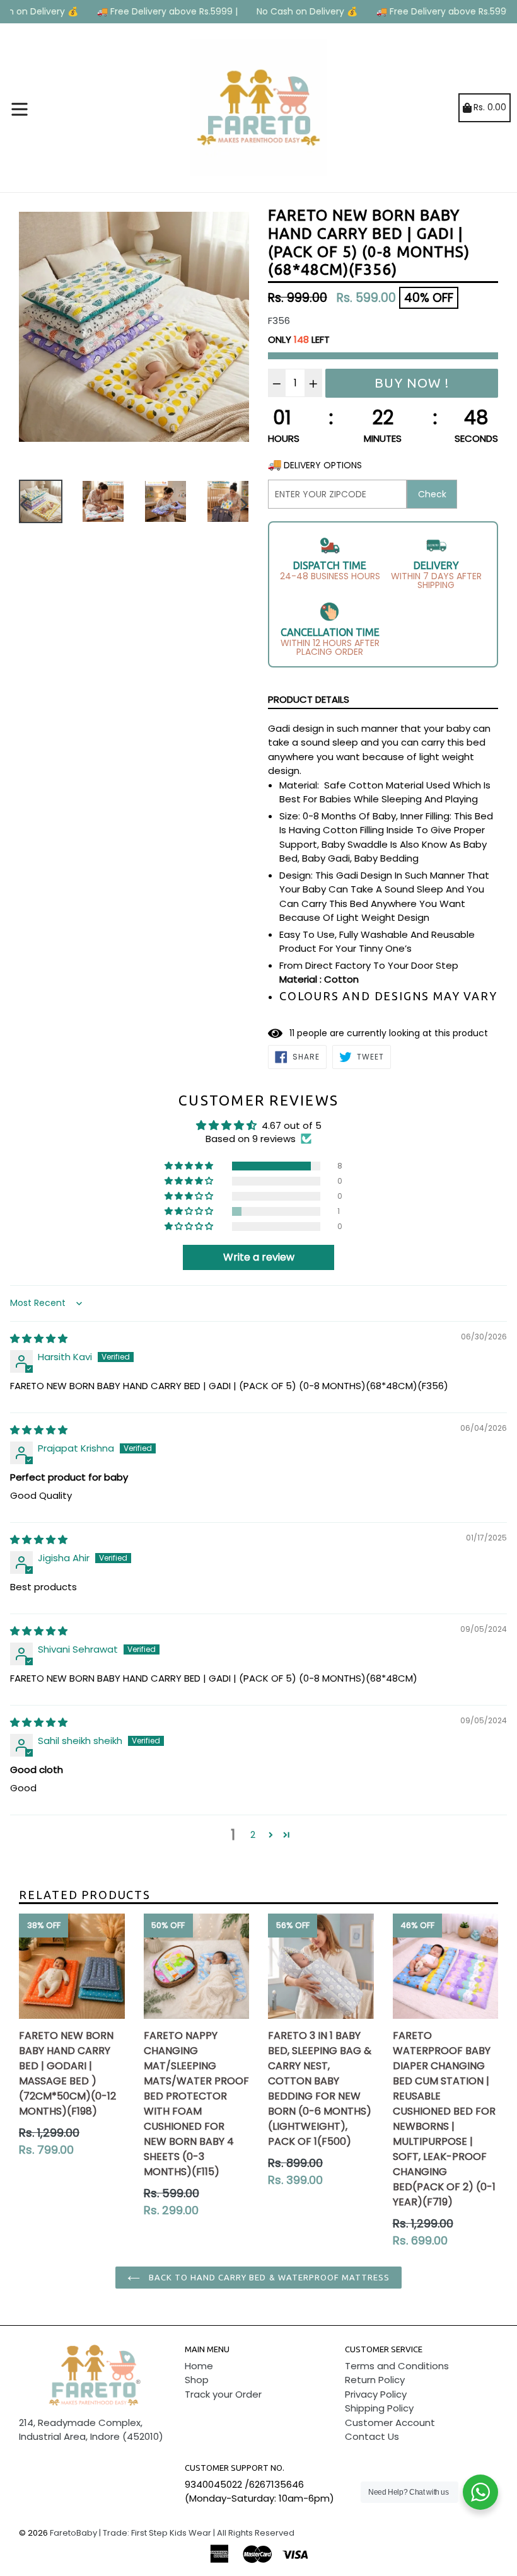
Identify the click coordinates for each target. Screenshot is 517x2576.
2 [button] (253, 1834)
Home (199, 2366)
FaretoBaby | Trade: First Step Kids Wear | (132, 2533)
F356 (279, 321)
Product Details (309, 699)
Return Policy (375, 2380)
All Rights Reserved (256, 2533)
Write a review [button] (259, 1257)
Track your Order (223, 2394)
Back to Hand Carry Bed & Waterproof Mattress (268, 2277)
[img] (39, 1338)
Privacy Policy (376, 2394)
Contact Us (372, 2436)
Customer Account (390, 2423)
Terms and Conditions (397, 2366)
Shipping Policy (379, 2408)
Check (432, 494)
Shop (197, 2380)
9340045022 (213, 2484)
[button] (190, 1166)
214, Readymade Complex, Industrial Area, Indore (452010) (91, 2430)
